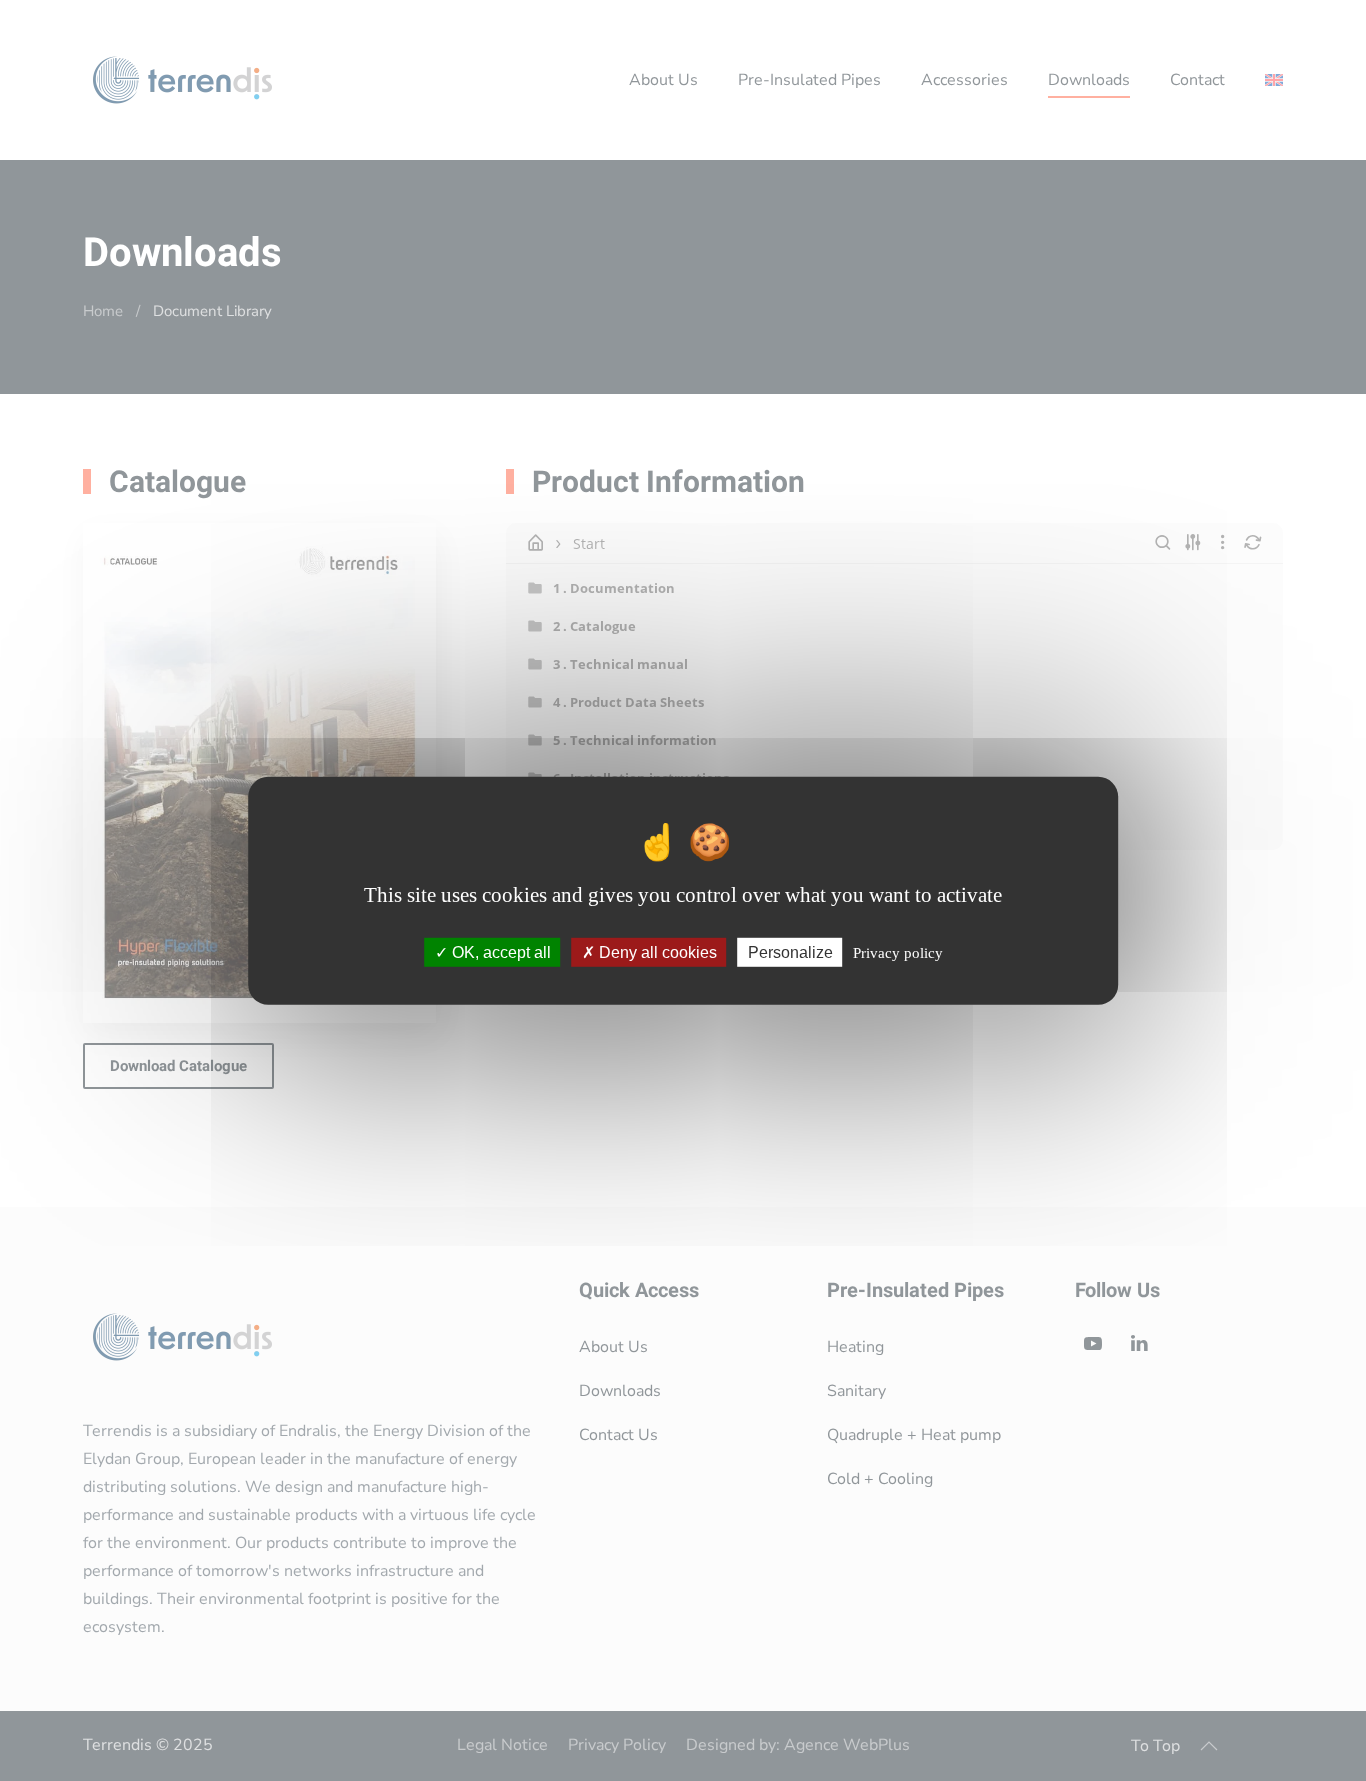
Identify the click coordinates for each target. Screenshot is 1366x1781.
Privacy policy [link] (898, 953)
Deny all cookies (656, 952)
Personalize (790, 952)
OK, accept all (499, 952)
